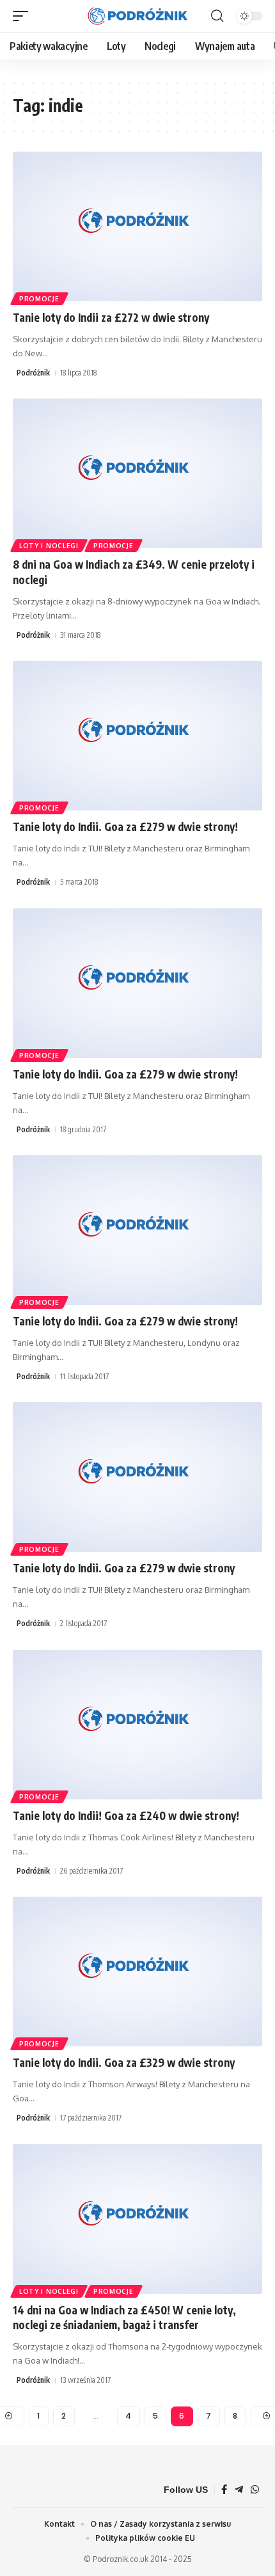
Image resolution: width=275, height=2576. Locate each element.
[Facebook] (224, 2490)
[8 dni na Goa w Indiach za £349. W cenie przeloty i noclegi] (137, 473)
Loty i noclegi (49, 546)
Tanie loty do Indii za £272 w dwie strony (111, 317)
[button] (24, 16)
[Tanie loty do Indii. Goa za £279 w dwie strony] (137, 1477)
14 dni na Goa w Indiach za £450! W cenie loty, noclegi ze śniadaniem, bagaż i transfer (124, 2318)
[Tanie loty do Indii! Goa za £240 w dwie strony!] (137, 1725)
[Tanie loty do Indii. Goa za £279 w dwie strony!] (137, 736)
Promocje (39, 299)
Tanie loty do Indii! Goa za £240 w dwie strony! (126, 1815)
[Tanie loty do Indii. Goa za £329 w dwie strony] (137, 1972)
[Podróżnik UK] (137, 16)
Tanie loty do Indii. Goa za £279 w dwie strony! (125, 826)
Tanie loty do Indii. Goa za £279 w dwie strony (124, 1568)
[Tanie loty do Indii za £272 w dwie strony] (137, 226)
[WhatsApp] (255, 2490)
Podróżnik (33, 373)
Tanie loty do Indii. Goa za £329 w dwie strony (124, 2062)
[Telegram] (239, 2490)
